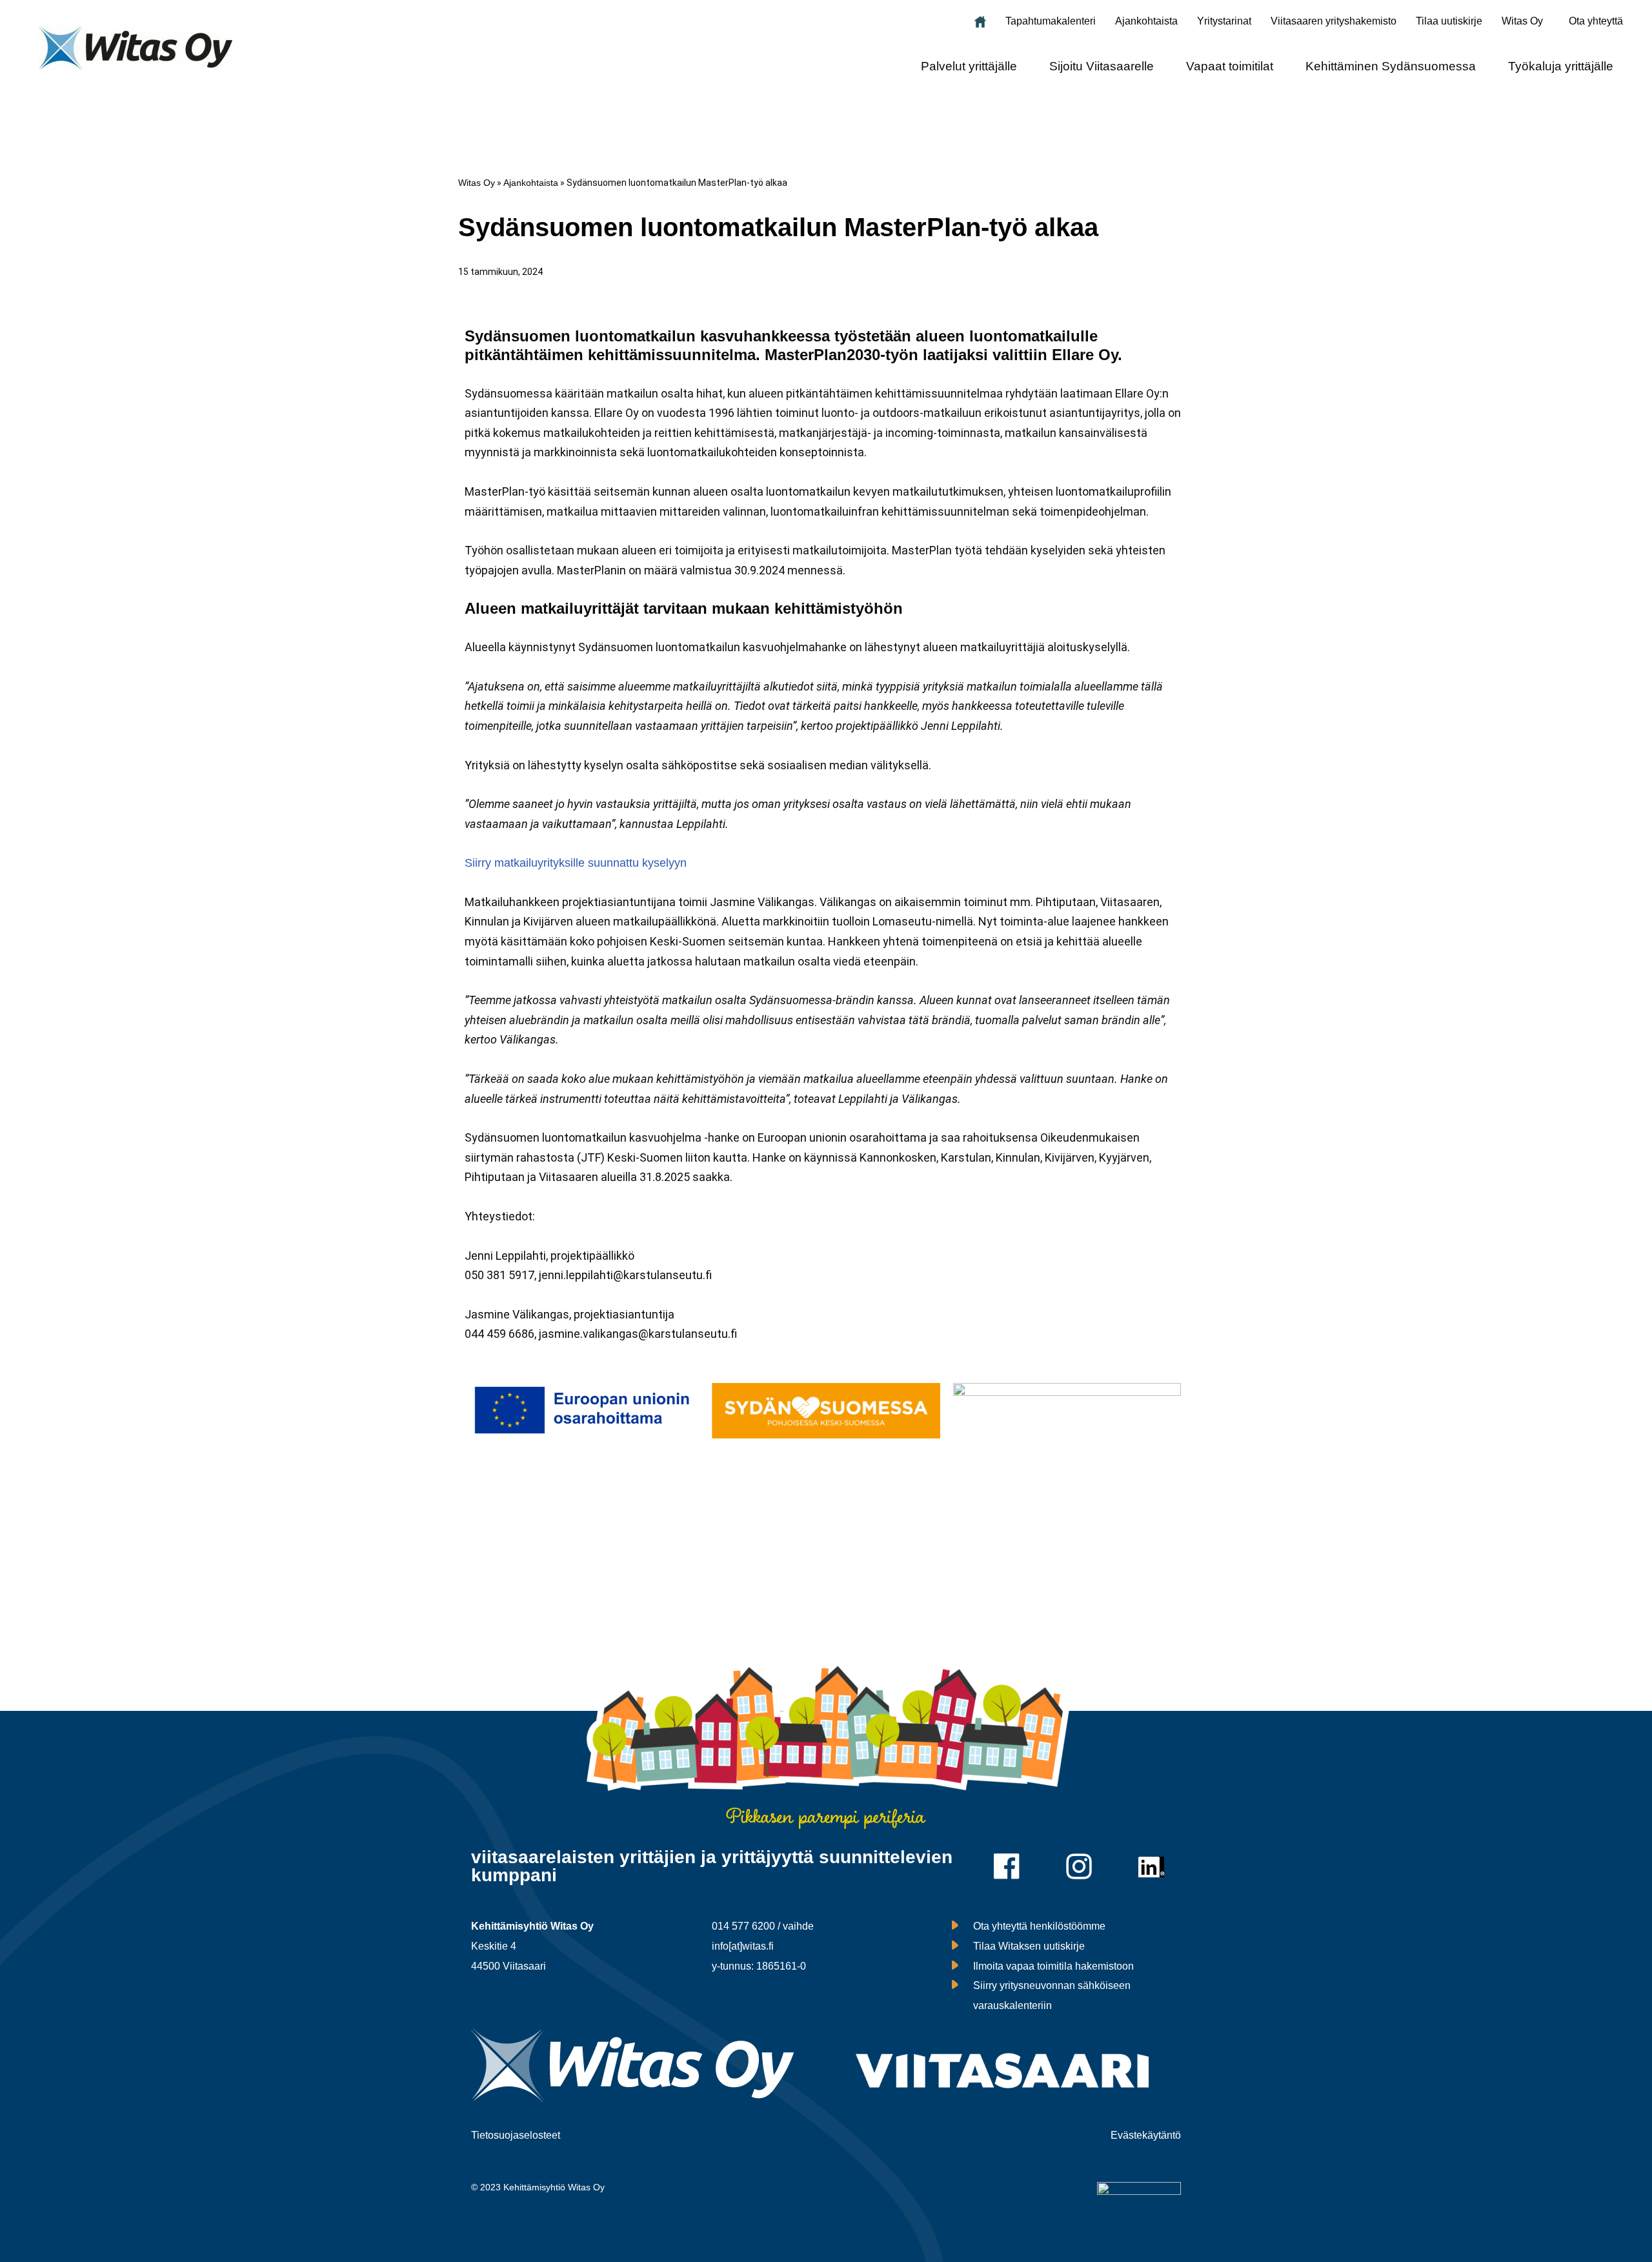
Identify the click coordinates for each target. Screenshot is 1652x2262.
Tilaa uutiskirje (1449, 21)
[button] (1526, 21)
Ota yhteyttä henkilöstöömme (1039, 1926)
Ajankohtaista (1146, 21)
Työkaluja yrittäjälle (1561, 66)
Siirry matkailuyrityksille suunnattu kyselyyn (576, 863)
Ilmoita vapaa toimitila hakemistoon (1053, 1966)
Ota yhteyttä (1596, 21)
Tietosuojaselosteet (516, 2135)
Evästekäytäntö (1146, 2135)
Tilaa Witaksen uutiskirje (1029, 1946)
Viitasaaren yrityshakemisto (1334, 21)
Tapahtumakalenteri (1051, 21)
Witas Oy (477, 183)
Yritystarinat (1224, 21)
